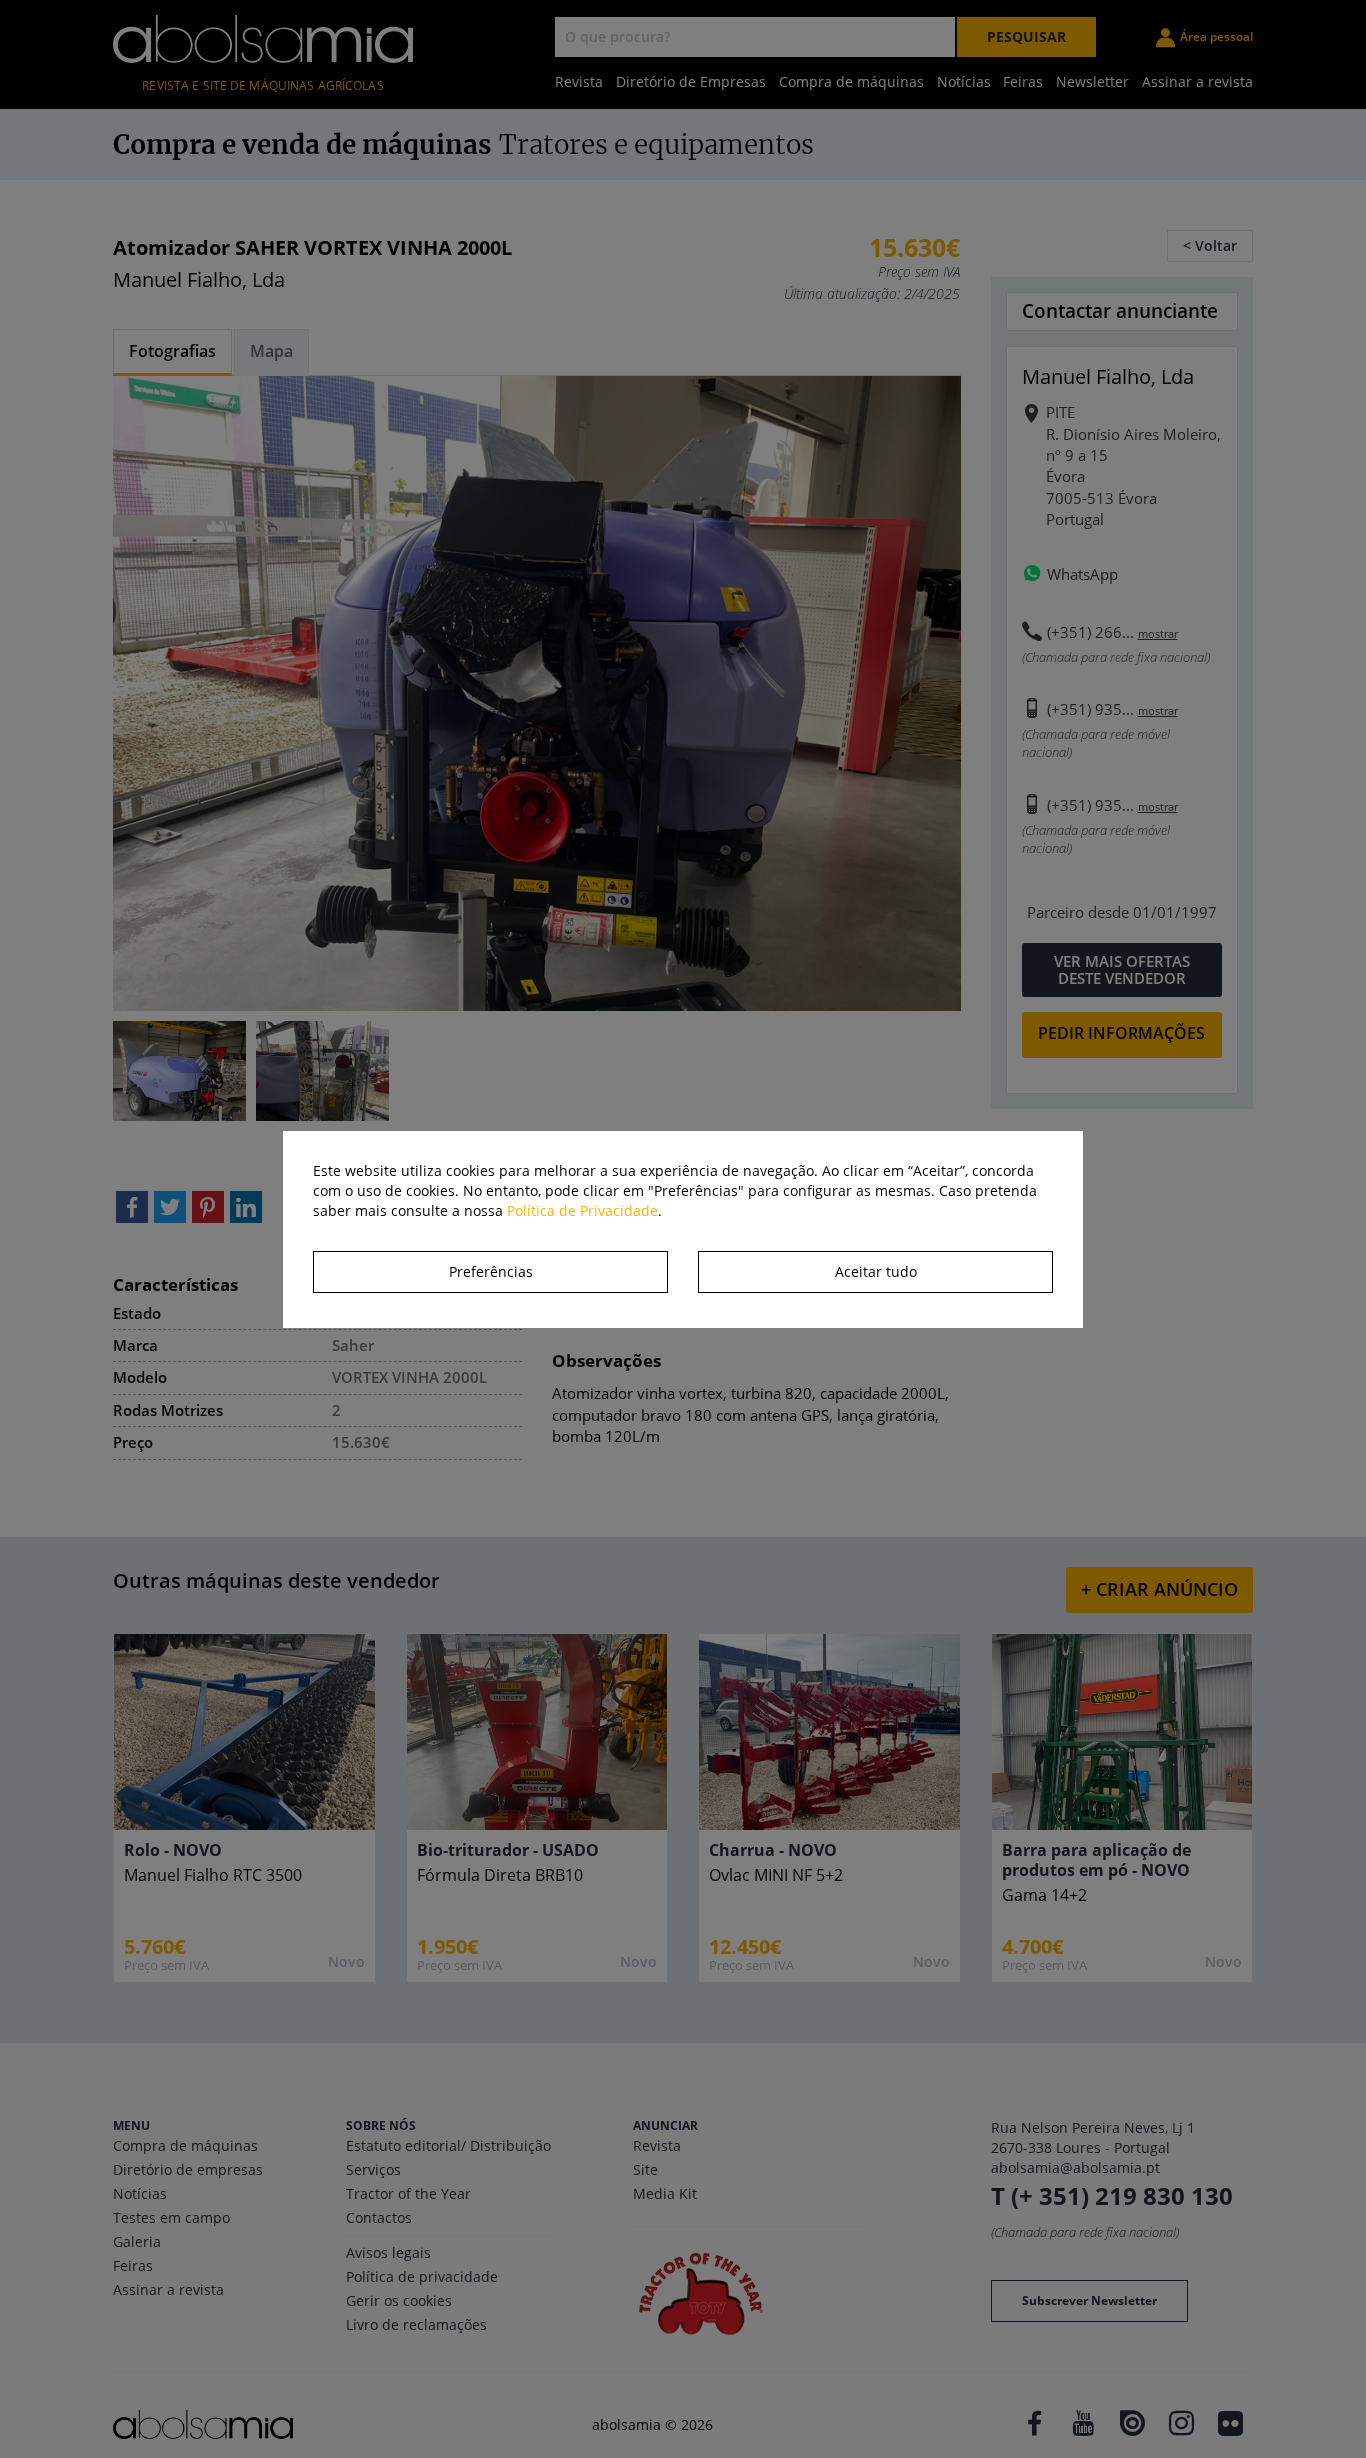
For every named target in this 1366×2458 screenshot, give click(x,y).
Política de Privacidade (582, 1210)
